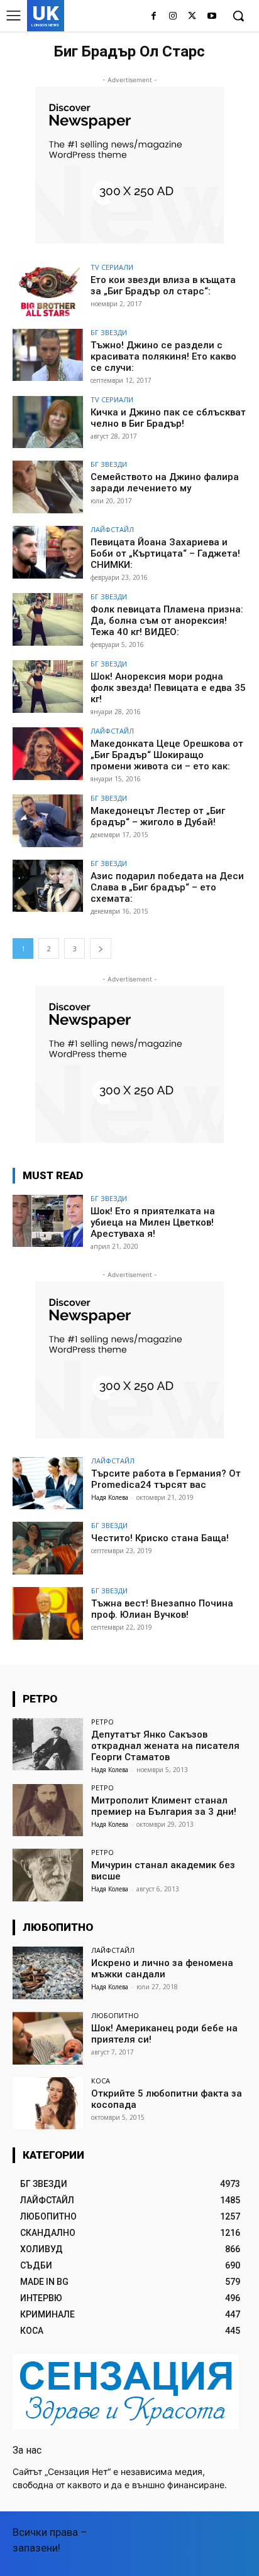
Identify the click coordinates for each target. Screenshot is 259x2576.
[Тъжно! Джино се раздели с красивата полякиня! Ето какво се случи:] (48, 355)
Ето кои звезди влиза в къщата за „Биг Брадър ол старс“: (163, 286)
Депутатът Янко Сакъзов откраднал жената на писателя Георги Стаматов (165, 1746)
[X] (192, 17)
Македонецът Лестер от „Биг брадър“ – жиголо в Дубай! (158, 816)
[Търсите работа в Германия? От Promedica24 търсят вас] (48, 1483)
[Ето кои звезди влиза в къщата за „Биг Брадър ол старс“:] (48, 290)
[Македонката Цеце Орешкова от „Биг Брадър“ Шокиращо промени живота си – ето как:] (48, 754)
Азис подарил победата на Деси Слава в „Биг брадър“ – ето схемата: (167, 887)
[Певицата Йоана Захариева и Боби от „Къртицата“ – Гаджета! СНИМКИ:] (48, 552)
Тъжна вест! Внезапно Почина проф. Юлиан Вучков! (162, 1609)
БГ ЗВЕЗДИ (109, 332)
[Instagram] (173, 17)
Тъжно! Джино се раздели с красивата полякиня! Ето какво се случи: (163, 356)
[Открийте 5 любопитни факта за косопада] (48, 2103)
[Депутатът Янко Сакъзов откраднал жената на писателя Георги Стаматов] (48, 1745)
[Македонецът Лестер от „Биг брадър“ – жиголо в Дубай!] (48, 821)
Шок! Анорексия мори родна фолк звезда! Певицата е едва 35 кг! (168, 688)
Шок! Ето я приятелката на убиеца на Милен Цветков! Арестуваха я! (153, 1222)
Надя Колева (110, 1497)
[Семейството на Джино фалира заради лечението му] (48, 487)
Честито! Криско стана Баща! (160, 1538)
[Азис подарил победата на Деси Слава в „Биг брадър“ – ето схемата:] (48, 886)
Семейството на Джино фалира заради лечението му (165, 483)
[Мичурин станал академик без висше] (48, 1875)
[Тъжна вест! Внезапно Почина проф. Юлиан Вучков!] (48, 1613)
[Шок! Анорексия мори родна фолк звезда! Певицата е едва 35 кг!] (48, 687)
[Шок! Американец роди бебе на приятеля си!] (48, 2038)
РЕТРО (102, 1722)
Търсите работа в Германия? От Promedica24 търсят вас (166, 1479)
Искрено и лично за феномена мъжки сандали (162, 1969)
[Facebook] (154, 17)
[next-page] (101, 949)
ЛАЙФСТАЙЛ (112, 529)
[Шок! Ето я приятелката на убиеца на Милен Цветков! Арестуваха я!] (48, 1221)
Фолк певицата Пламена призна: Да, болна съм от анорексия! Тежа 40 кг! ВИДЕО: (167, 621)
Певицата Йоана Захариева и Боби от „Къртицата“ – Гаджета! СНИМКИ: (165, 553)
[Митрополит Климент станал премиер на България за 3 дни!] (48, 1810)
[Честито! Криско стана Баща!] (48, 1548)
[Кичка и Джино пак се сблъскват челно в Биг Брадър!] (48, 422)
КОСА (101, 2081)
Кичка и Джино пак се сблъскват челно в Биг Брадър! (168, 418)
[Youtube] (212, 17)
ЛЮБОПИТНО (115, 2015)
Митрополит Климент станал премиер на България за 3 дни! (164, 1806)
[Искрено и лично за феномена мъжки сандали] (48, 1973)
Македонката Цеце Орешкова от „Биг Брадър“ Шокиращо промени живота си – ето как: (167, 755)
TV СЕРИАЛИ (112, 267)
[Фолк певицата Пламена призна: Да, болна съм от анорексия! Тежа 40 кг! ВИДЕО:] (48, 619)
